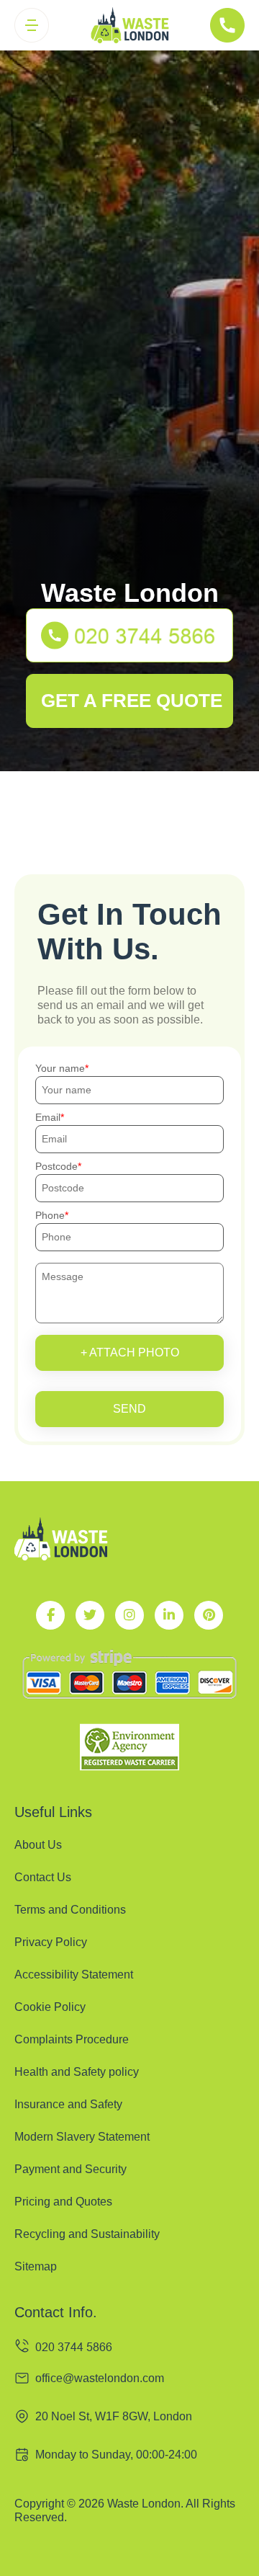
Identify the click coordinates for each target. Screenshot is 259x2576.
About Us (38, 1845)
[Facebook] (50, 1615)
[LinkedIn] (169, 1615)
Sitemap (36, 2266)
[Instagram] (129, 1615)
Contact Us (43, 1877)
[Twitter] (90, 1615)
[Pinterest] (209, 1615)
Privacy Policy (51, 1942)
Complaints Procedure (72, 2039)
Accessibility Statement (74, 1975)
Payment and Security (71, 2169)
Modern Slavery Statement (82, 2137)
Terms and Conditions (70, 1910)
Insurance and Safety (68, 2104)
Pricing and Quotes (63, 2202)
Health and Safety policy (77, 2072)
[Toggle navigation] (32, 25)
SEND (129, 1409)
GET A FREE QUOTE (132, 701)
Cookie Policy (50, 2007)
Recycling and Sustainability (87, 2234)
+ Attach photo (130, 1353)
